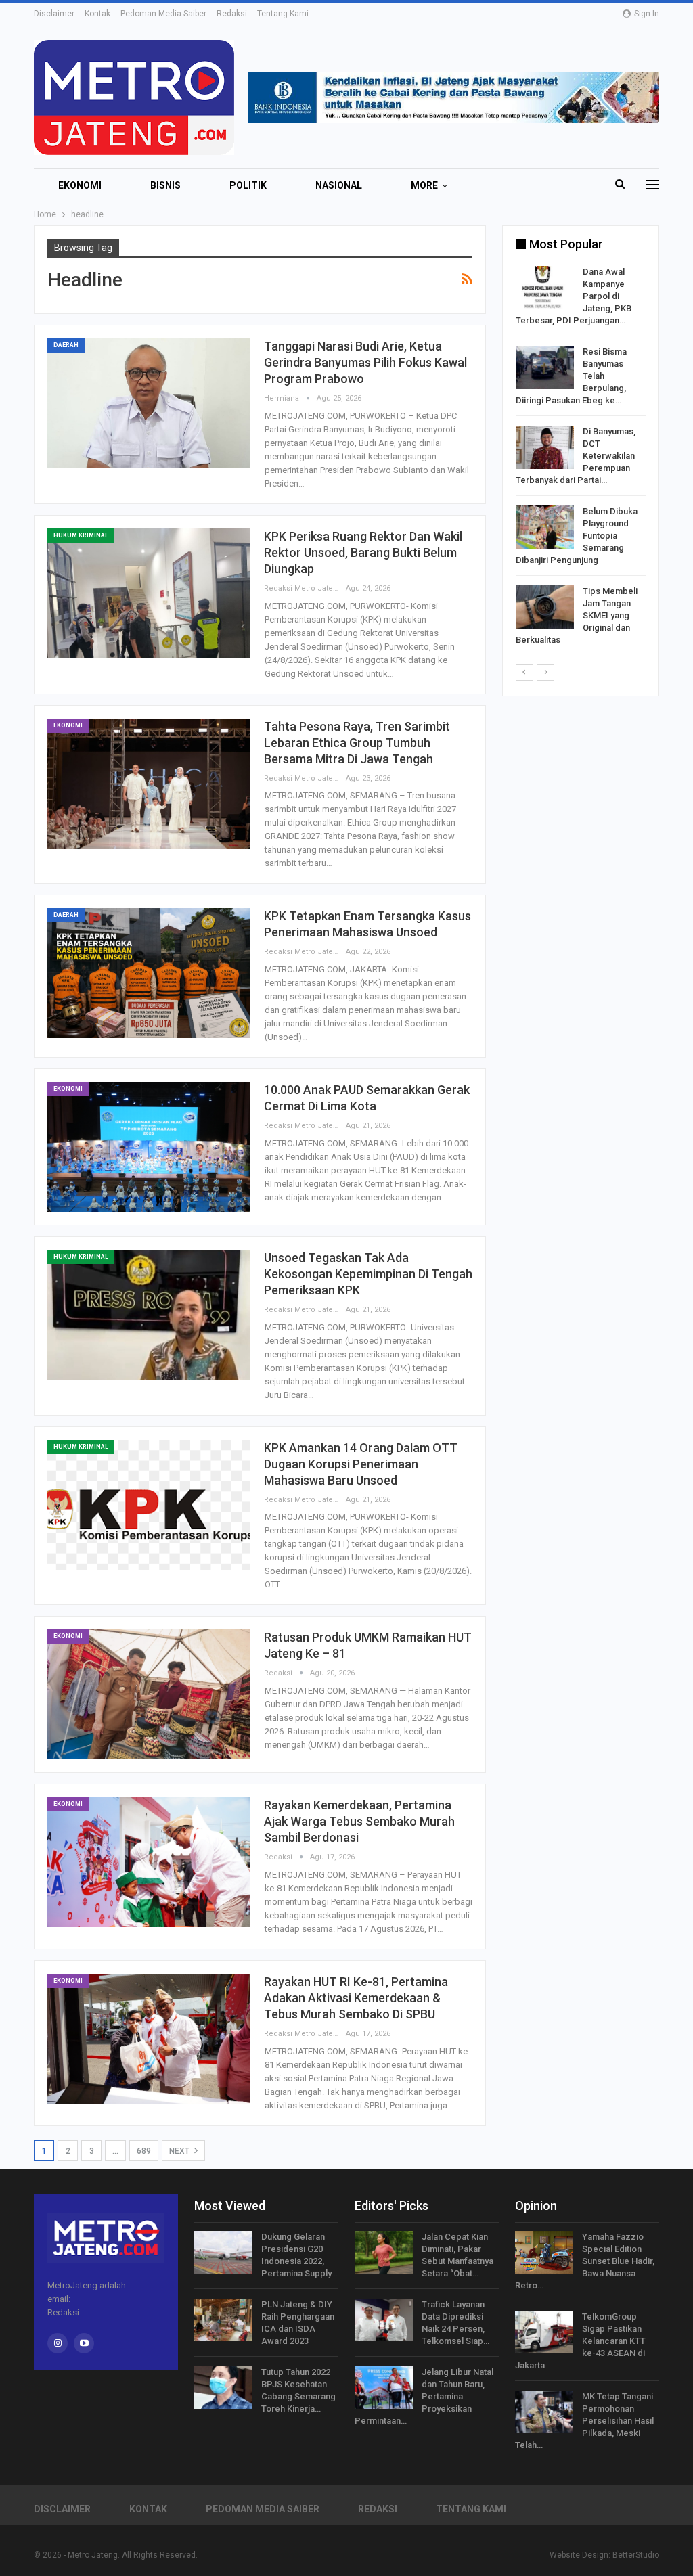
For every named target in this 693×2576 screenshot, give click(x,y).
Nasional (339, 185)
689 (144, 2151)
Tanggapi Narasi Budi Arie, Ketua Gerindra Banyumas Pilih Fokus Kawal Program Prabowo (365, 362)
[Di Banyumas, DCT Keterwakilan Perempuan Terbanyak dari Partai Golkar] (545, 447)
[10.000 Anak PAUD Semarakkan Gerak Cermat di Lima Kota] (149, 1147)
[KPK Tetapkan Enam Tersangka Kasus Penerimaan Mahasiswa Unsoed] (149, 973)
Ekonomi (80, 185)
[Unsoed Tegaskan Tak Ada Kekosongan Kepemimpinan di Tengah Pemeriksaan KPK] (149, 1315)
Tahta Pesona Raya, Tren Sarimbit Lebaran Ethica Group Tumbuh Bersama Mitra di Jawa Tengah (357, 743)
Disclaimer (54, 14)
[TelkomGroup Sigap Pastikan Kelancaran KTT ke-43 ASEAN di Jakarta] (544, 2332)
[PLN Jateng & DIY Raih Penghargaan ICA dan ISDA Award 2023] (223, 2320)
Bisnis (165, 185)
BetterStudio (636, 2555)
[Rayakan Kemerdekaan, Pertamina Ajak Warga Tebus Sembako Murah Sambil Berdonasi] (149, 1862)
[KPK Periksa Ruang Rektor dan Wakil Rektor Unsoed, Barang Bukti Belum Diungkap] (149, 593)
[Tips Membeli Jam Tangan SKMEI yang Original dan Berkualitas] (545, 607)
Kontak (97, 14)
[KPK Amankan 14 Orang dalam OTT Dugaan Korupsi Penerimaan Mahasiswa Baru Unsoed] (149, 1505)
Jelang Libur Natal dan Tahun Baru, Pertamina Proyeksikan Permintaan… (424, 2396)
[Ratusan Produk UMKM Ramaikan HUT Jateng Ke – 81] (149, 1694)
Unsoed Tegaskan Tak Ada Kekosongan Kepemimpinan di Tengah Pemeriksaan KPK (368, 1274)
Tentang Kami (283, 14)
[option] (581, 458)
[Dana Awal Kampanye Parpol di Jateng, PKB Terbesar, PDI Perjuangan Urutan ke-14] (545, 288)
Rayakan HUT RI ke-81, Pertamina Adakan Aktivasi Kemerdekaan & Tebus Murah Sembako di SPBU (356, 1998)
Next (180, 2151)
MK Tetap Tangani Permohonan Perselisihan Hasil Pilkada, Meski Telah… (584, 2421)
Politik (248, 185)
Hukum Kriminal (81, 535)
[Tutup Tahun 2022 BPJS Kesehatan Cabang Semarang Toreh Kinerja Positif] (223, 2388)
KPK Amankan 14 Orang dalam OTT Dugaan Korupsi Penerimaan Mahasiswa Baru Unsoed (361, 1464)
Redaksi (232, 14)
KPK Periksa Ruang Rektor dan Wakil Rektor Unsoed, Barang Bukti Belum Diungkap (363, 552)
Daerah (66, 345)
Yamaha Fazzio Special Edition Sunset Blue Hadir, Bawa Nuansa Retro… (585, 2261)
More (424, 185)
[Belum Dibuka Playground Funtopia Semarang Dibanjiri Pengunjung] (545, 527)
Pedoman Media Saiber (163, 14)
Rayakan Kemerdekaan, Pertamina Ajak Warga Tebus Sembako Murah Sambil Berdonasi (359, 1821)
